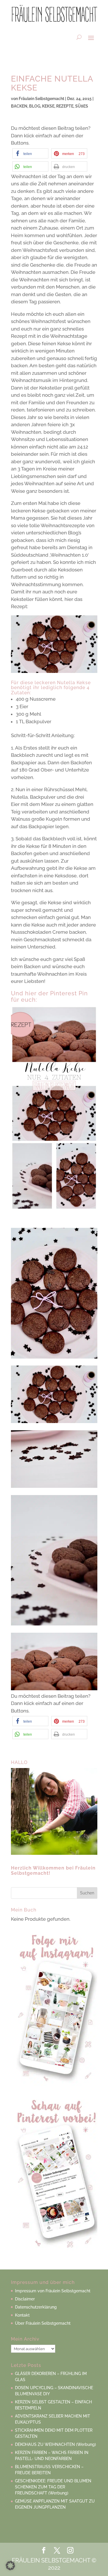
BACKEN (19, 106)
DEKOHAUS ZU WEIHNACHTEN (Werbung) (55, 2444)
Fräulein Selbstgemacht (41, 99)
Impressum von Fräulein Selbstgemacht (53, 2291)
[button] (30, 153)
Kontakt (22, 2315)
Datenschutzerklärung (36, 2307)
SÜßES (82, 106)
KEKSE (48, 106)
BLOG (35, 106)
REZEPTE (65, 106)
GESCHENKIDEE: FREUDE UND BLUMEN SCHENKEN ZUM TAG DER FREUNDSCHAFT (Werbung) (53, 2487)
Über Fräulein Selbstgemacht (43, 2323)
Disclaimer (25, 2299)
